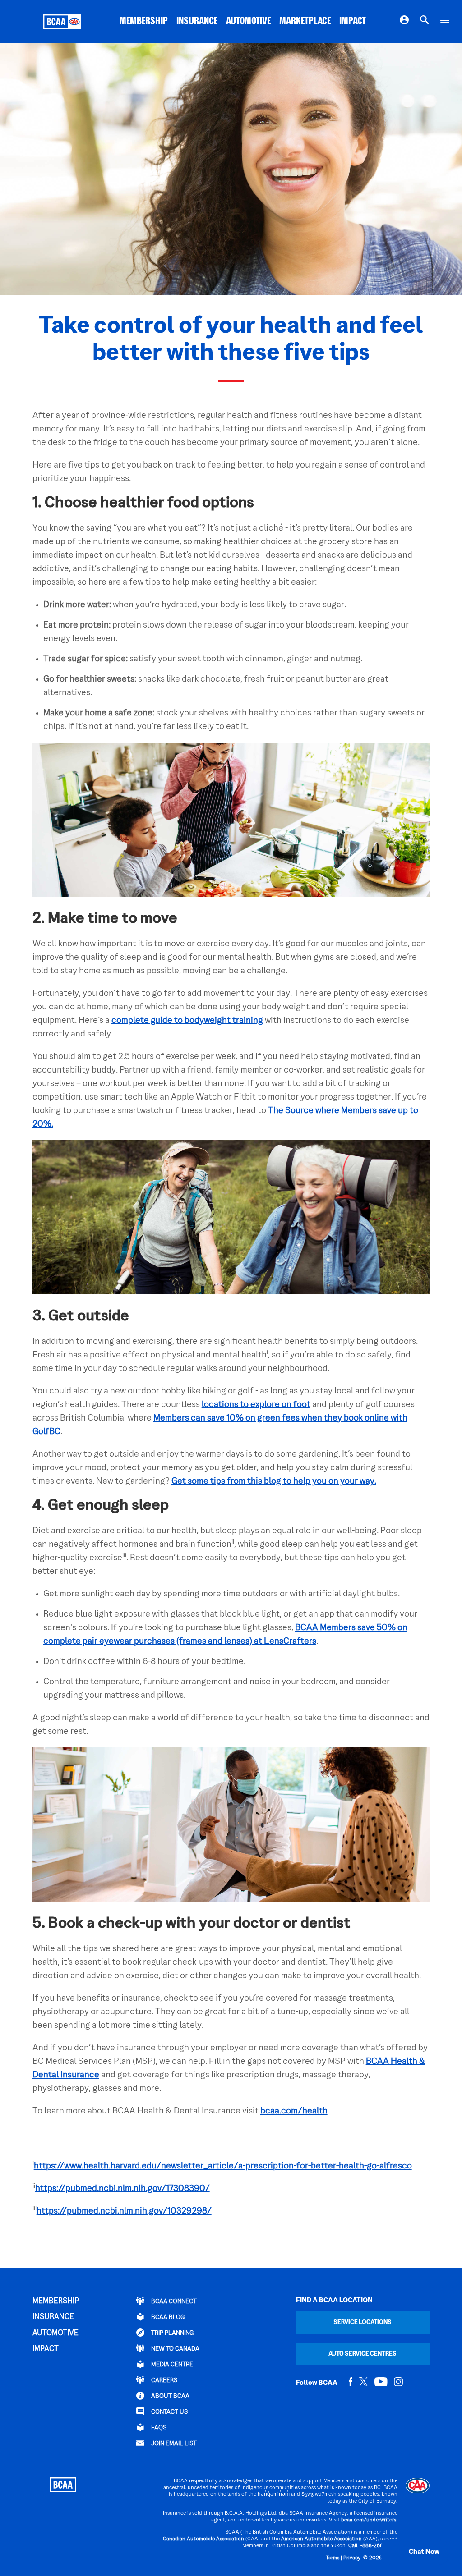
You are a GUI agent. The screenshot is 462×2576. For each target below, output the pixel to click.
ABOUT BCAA (170, 2396)
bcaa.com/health (294, 2111)
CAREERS (164, 2381)
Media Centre (171, 2365)
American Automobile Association (321, 2539)
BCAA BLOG (167, 2317)
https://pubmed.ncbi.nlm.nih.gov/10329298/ (124, 2211)
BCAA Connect (173, 2302)
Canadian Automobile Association (203, 2539)
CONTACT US (169, 2412)
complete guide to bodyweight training (187, 1021)
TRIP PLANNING (172, 2333)
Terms (333, 2558)
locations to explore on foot (256, 1405)
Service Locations (363, 2322)
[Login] (404, 22)
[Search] (425, 22)
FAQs (158, 2428)
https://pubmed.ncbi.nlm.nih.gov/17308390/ (122, 2189)
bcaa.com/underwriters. (369, 2520)
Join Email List (173, 2444)
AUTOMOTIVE (248, 22)
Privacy (352, 2558)
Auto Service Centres (363, 2354)
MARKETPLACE (305, 22)
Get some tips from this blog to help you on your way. (274, 1481)
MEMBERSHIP (144, 22)
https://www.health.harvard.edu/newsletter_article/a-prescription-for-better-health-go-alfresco (223, 2166)
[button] (415, 2552)
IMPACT (353, 22)
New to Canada (175, 2349)
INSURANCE (197, 22)
